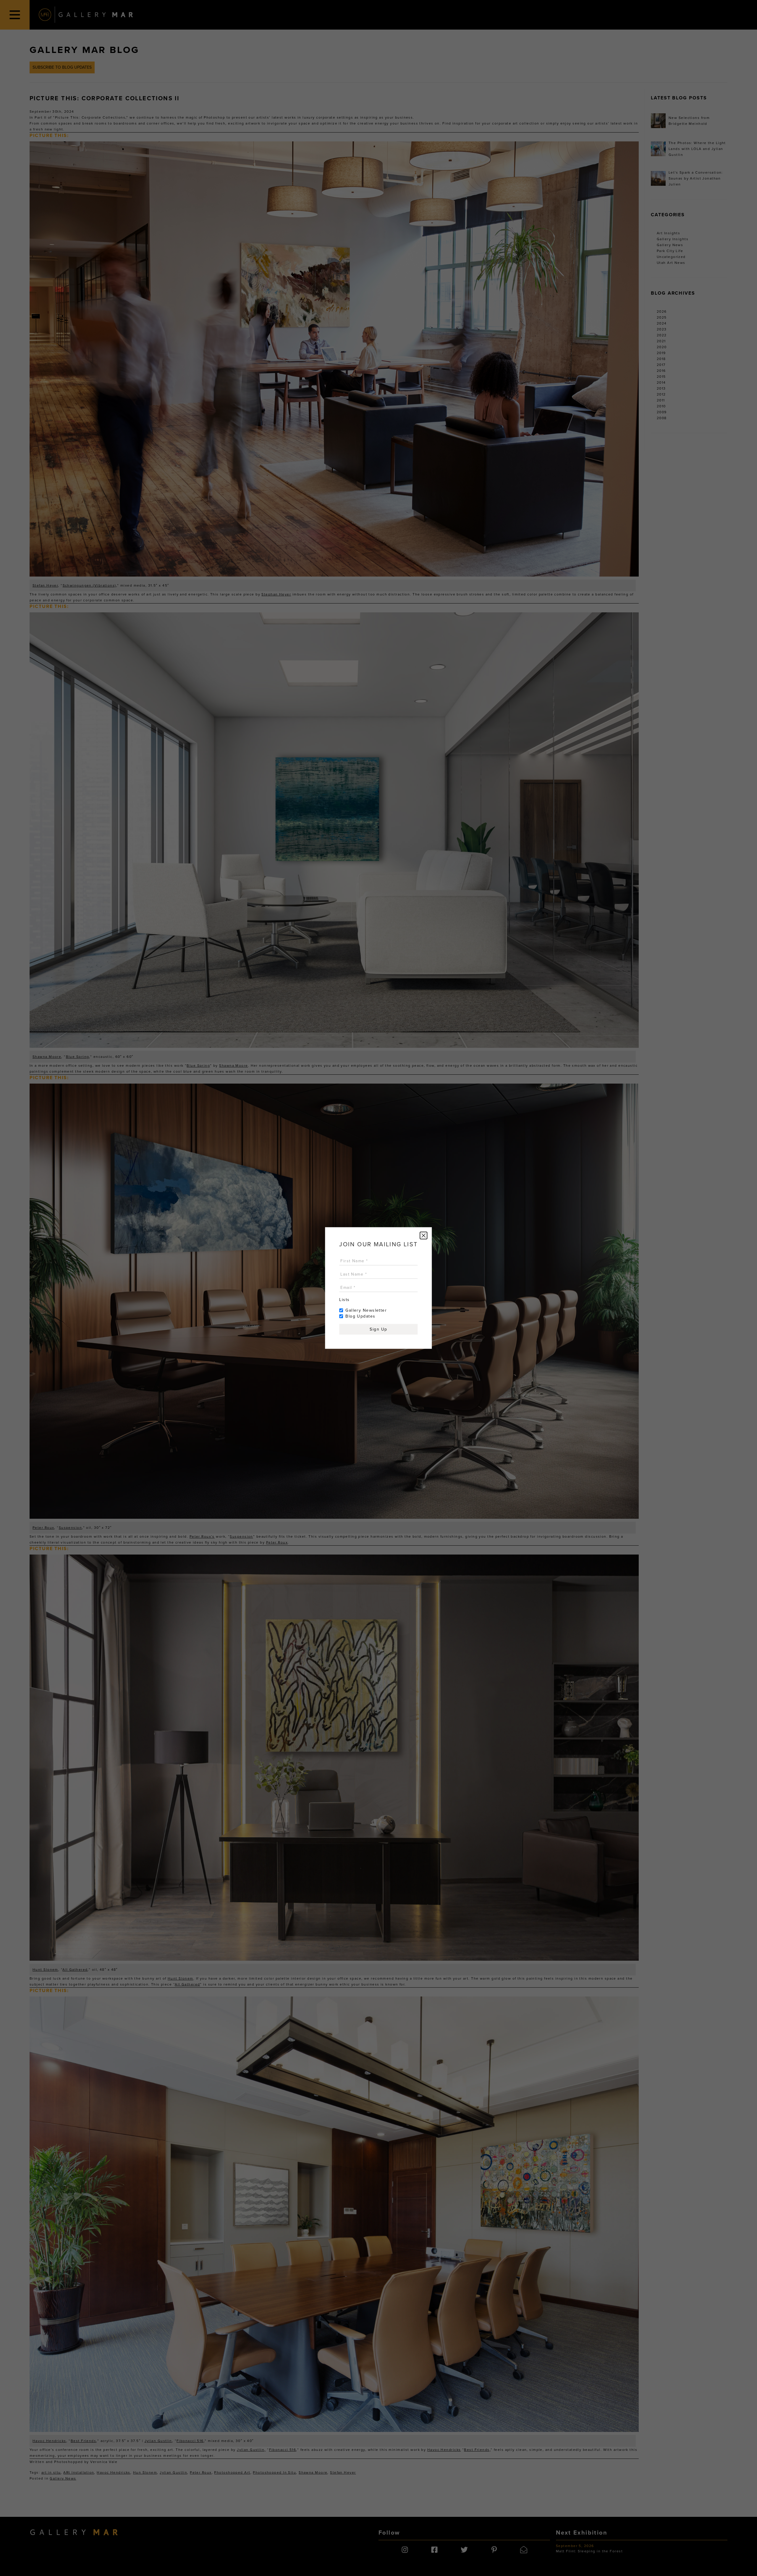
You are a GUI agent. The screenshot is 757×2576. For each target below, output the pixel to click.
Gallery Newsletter (366, 1310)
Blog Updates (360, 1316)
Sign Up (378, 1329)
